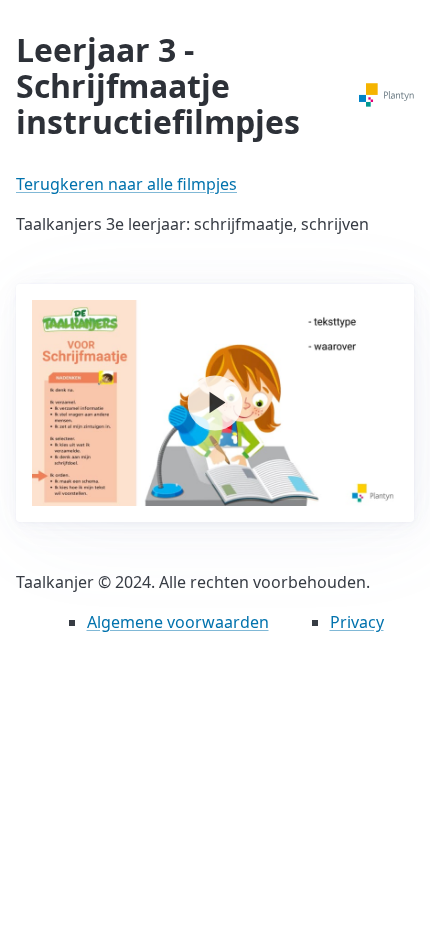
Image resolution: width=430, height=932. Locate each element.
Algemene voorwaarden (178, 622)
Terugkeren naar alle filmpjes (126, 184)
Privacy (357, 622)
